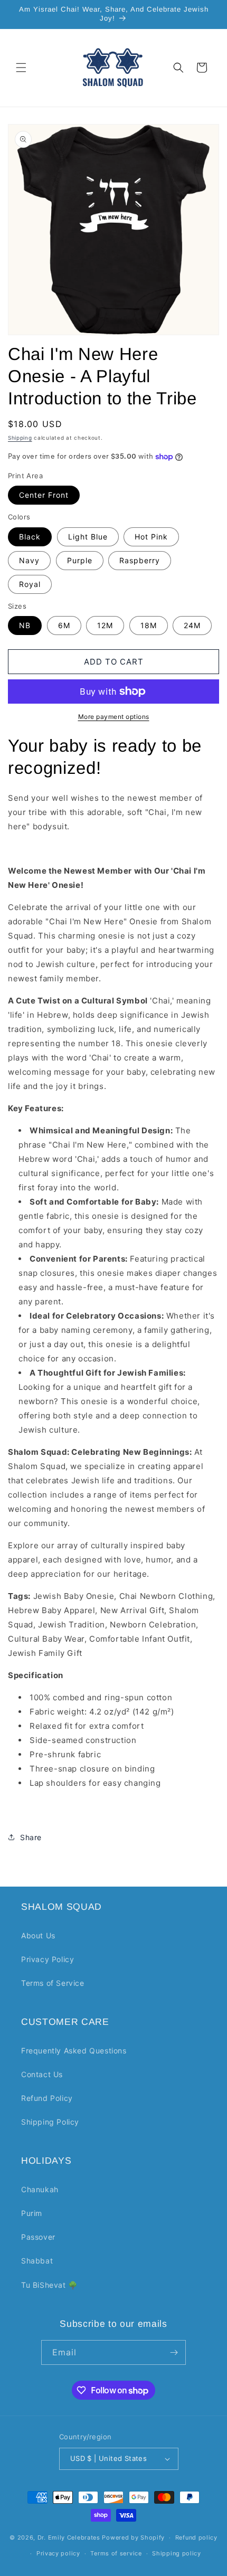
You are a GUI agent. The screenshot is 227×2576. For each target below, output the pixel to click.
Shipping (20, 438)
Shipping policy (177, 2553)
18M (149, 625)
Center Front (44, 495)
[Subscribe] (174, 2352)
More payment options (114, 717)
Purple (80, 560)
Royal (30, 584)
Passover (38, 2237)
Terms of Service (53, 1983)
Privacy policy (58, 2553)
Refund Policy (47, 2098)
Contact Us (42, 2074)
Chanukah (40, 2189)
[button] (21, 68)
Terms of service (116, 2553)
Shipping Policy (50, 2122)
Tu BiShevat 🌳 (49, 2285)
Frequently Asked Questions (74, 2051)
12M (105, 625)
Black (30, 537)
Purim (32, 2213)
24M (192, 625)
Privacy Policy (48, 1959)
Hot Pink (151, 537)
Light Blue (88, 537)
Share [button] (31, 1837)
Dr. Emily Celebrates (69, 2537)
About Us (38, 1935)
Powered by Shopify (133, 2537)
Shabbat (37, 2261)
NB (25, 625)
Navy (29, 560)
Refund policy (196, 2537)
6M (64, 625)
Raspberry (140, 560)
